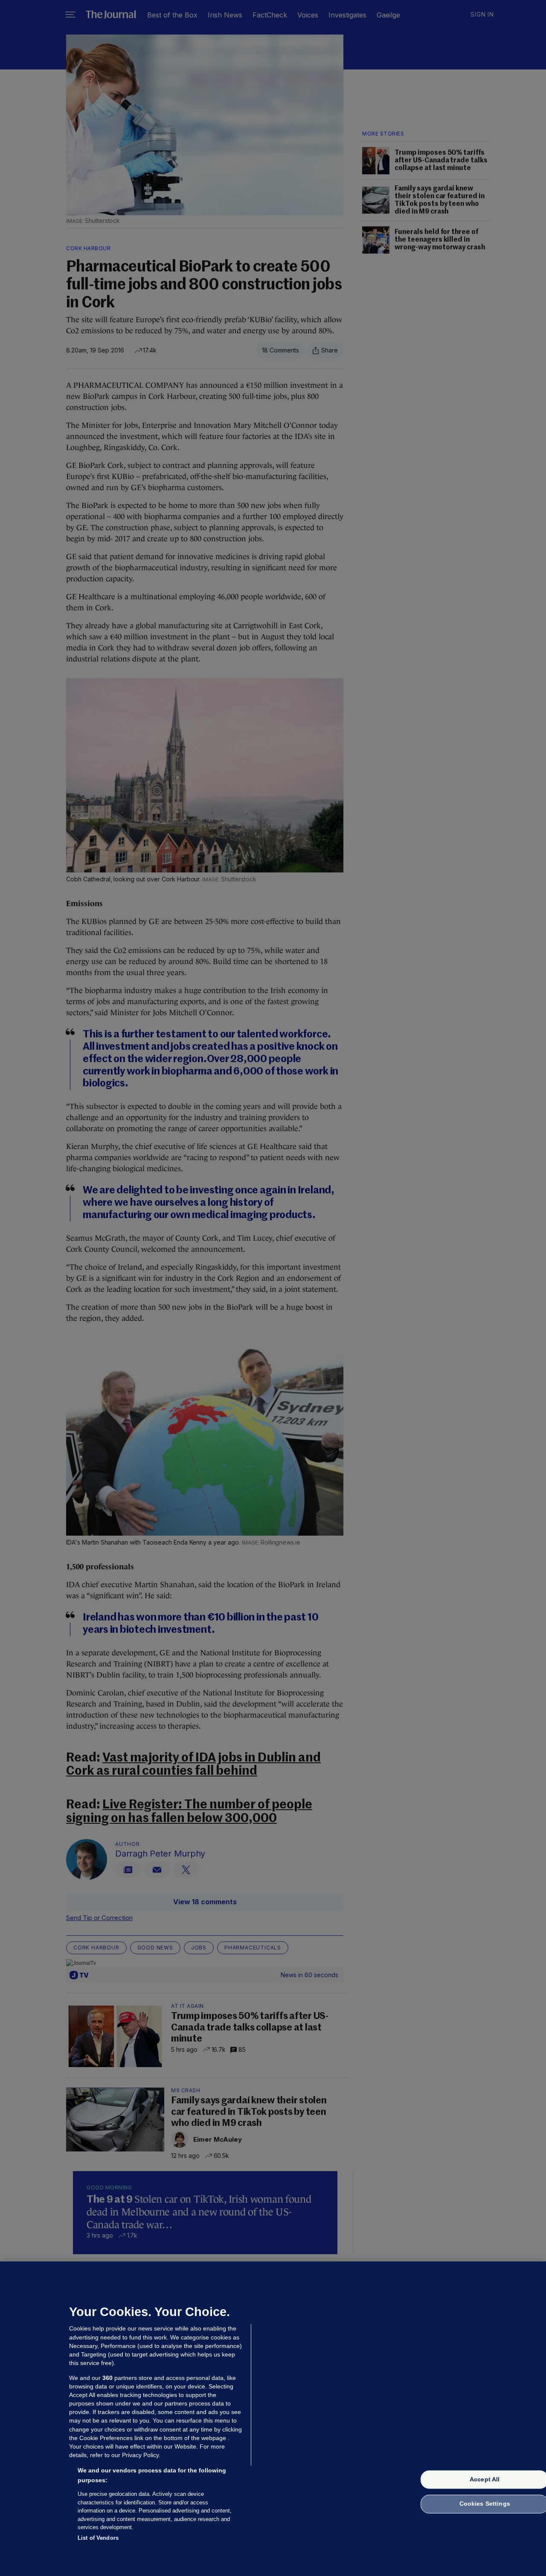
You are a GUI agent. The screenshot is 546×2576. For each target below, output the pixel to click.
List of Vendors (98, 2537)
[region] (273, 2419)
